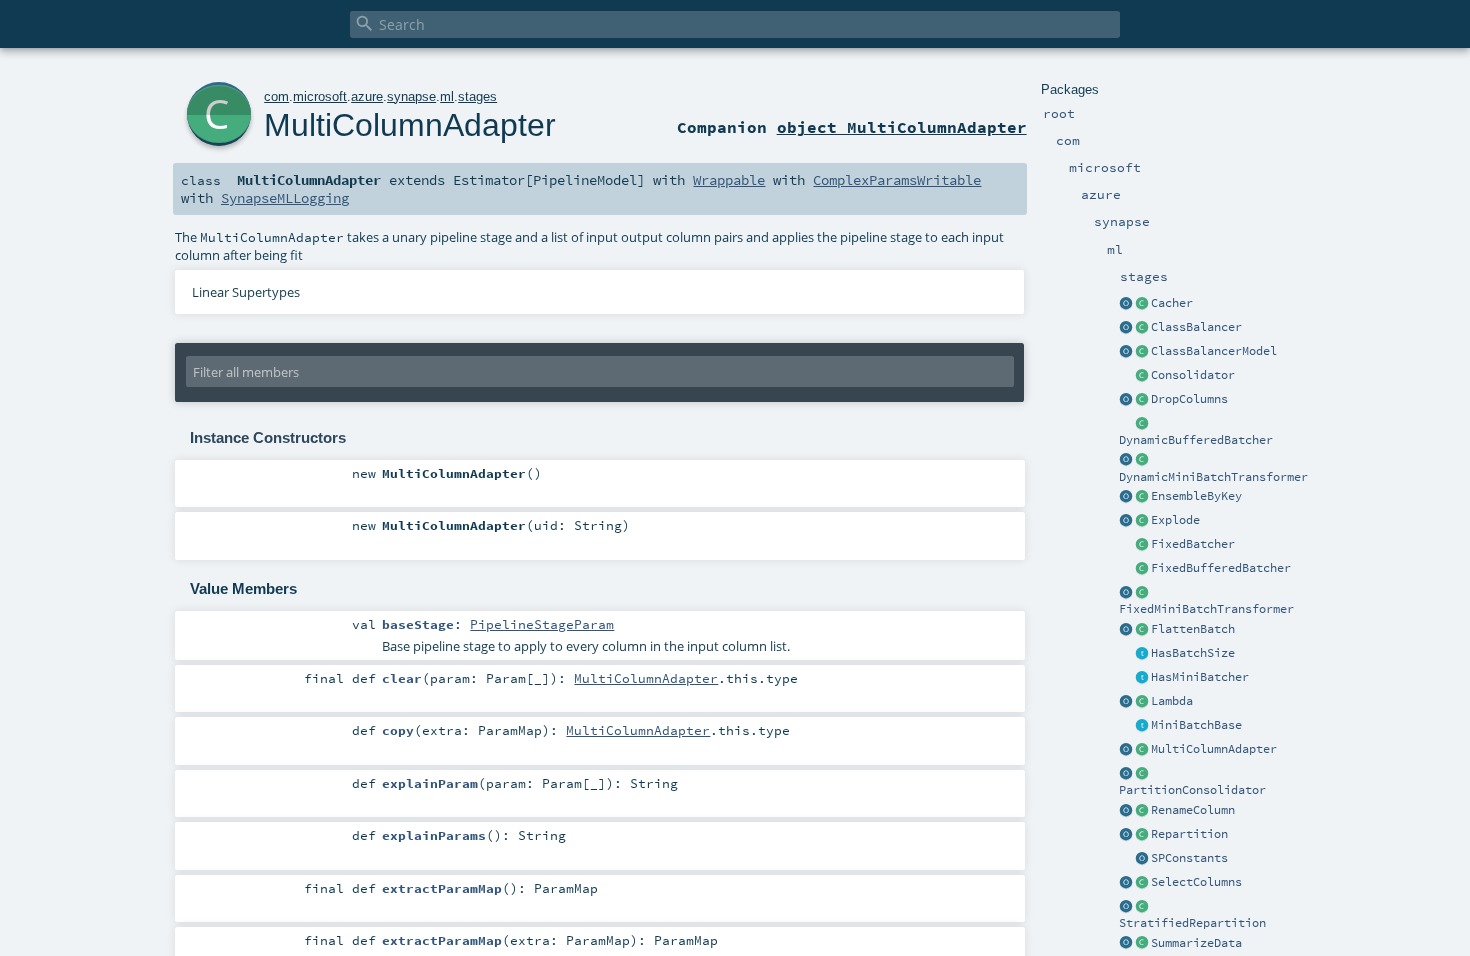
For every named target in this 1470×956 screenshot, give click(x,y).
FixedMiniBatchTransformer (1206, 609)
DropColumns (1189, 399)
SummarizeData (1196, 943)
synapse (411, 96)
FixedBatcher (1193, 544)
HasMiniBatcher (1200, 677)
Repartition (1189, 834)
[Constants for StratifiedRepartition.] (1142, 859)
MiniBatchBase (1196, 725)
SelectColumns (1196, 882)
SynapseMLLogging (285, 198)
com (276, 96)
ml (447, 96)
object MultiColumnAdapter (902, 127)
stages (477, 96)
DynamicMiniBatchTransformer (1213, 477)
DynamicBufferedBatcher (1196, 440)
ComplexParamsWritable (897, 180)
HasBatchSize (1193, 653)
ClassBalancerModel (1214, 351)
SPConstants (1189, 858)
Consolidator (1193, 375)
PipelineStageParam (542, 624)
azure (367, 96)
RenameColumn (1193, 810)
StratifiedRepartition (1192, 923)
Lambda (1172, 701)
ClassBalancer (1196, 327)
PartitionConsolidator (1192, 790)
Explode (1175, 520)
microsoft (320, 96)
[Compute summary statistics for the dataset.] (1142, 944)
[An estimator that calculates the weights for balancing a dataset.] (1142, 328)
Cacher (1172, 303)
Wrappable (729, 180)
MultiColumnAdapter (1214, 749)
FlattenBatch (1193, 629)
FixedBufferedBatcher (1221, 568)
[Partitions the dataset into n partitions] (1142, 835)
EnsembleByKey (1196, 496)
